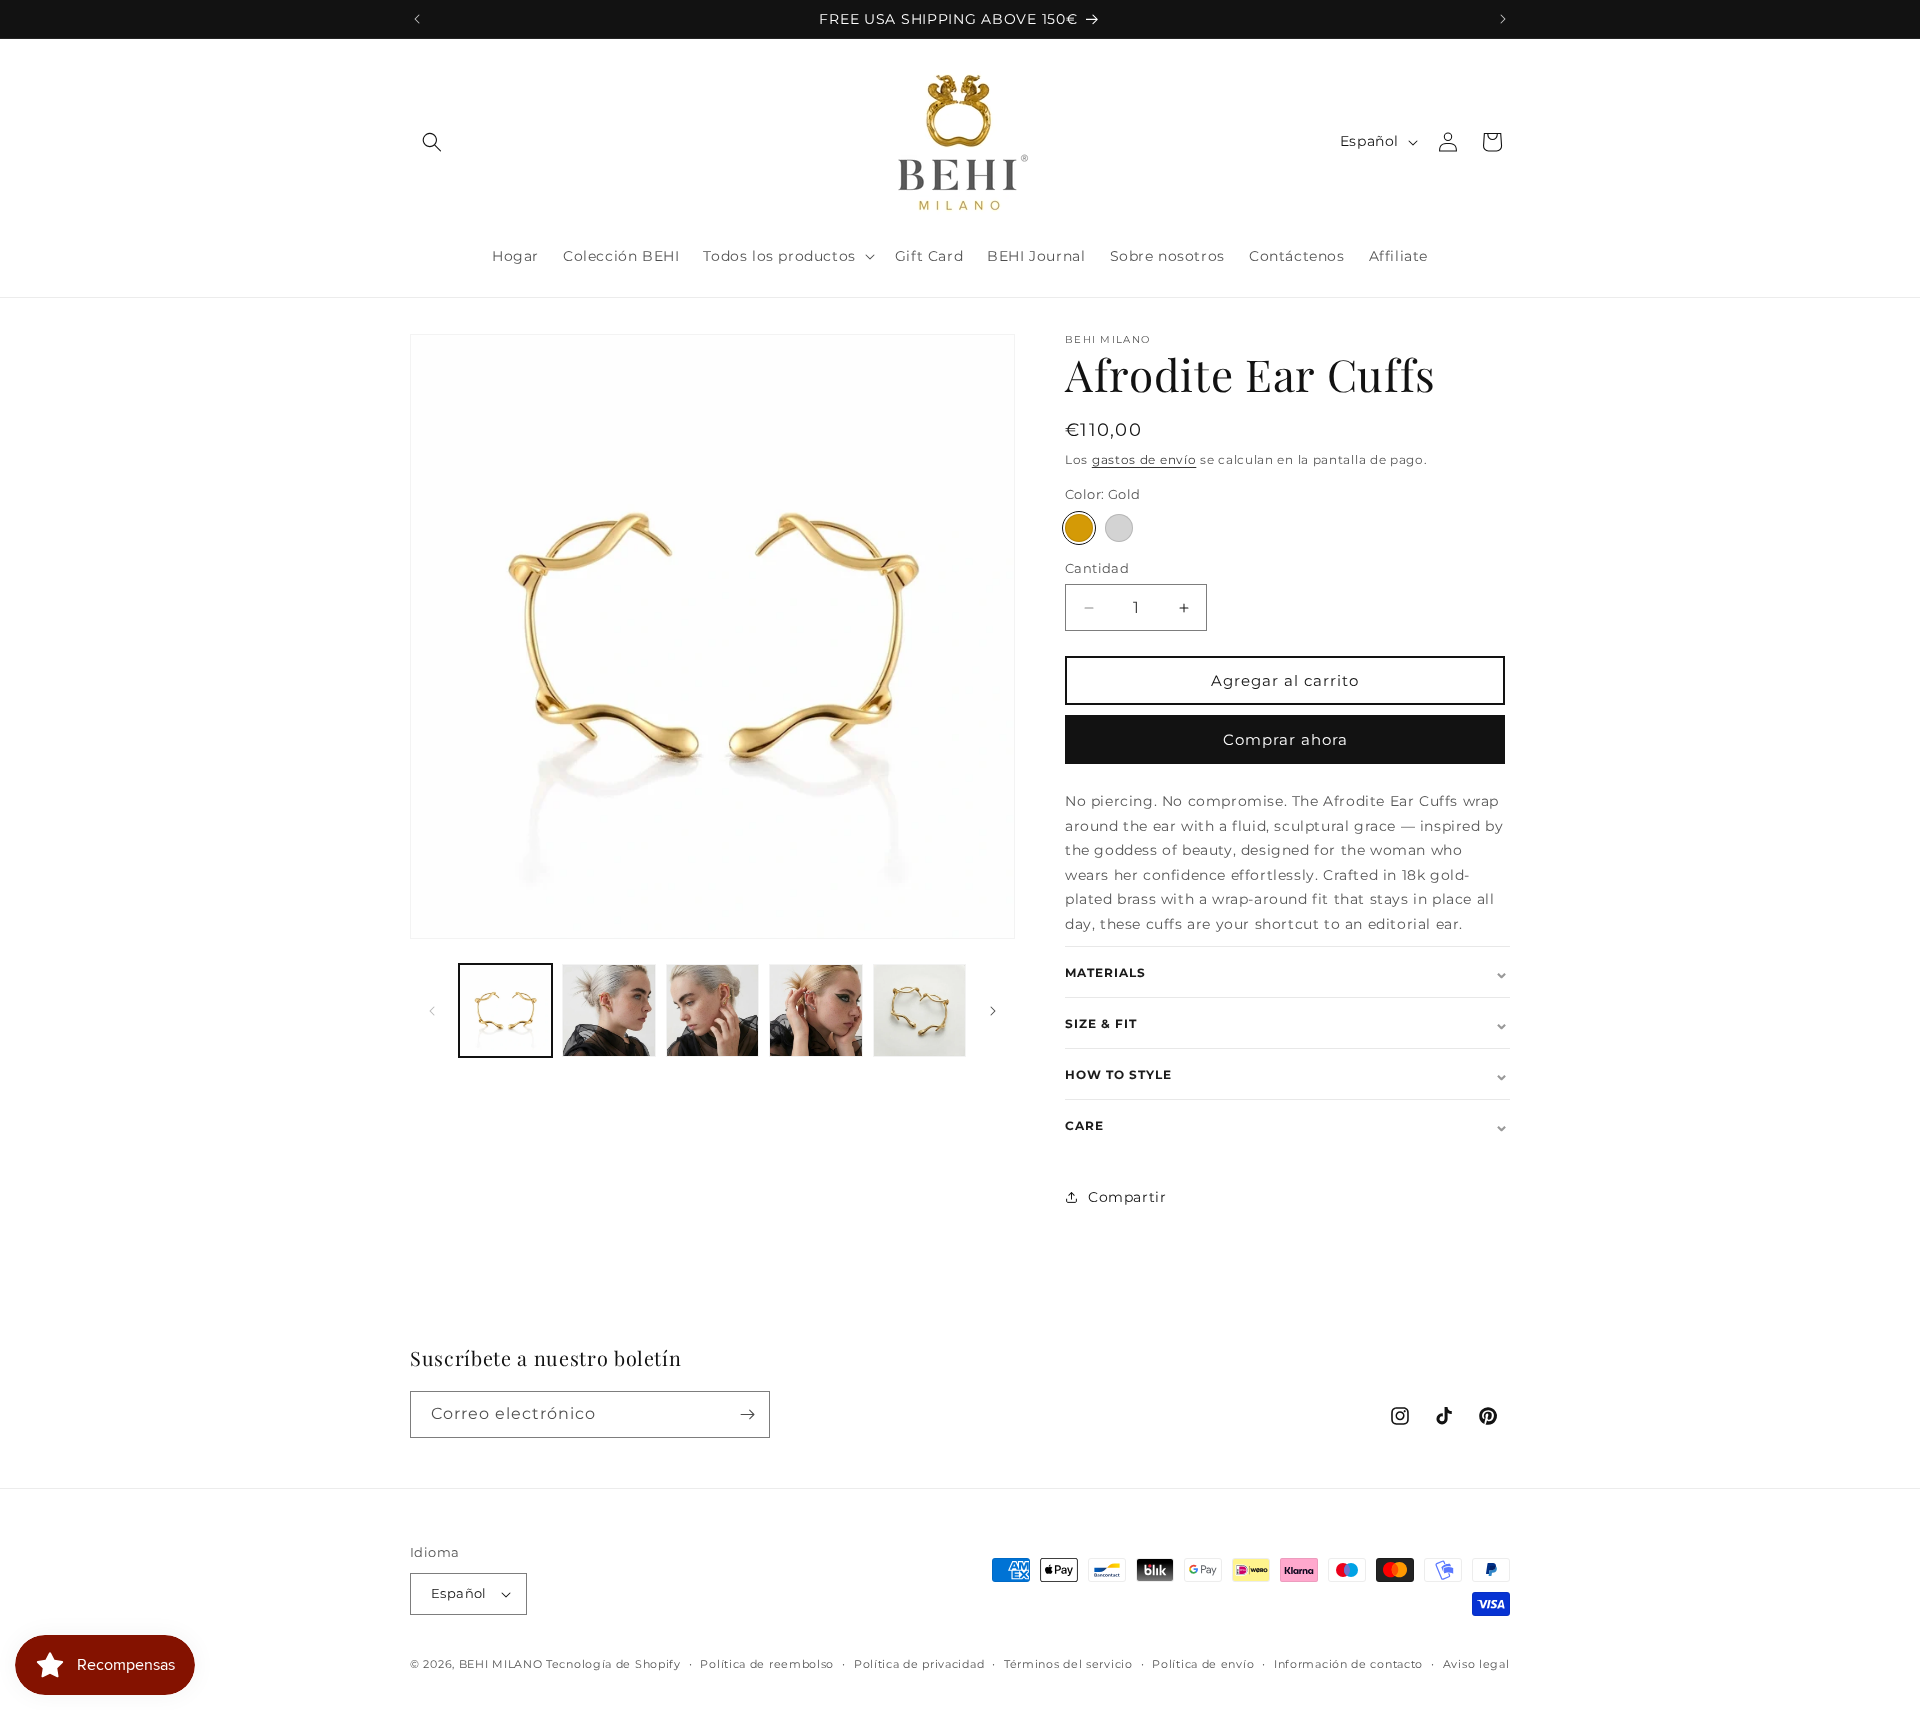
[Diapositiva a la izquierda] (432, 1011)
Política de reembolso (767, 1664)
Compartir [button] (1127, 1197)
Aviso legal (1476, 1664)
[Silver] (1119, 528)
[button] (432, 142)
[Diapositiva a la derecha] (993, 1011)
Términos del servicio (1068, 1664)
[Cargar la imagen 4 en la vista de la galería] (815, 1010)
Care (1287, 1125)
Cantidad (1097, 568)
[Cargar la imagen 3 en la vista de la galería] (712, 1010)
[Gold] (1079, 528)
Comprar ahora (1285, 739)
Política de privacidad (919, 1664)
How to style (1287, 1074)
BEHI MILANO (501, 1664)
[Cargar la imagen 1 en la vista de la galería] (505, 1010)
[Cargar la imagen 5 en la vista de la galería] (919, 1010)
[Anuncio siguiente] (1503, 19)
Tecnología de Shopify (613, 1664)
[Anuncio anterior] (417, 19)
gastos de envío (1144, 459)
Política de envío (1203, 1664)
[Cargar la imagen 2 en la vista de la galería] (608, 1010)
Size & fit (1287, 1023)
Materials (1287, 972)
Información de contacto (1348, 1664)
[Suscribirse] (747, 1414)
